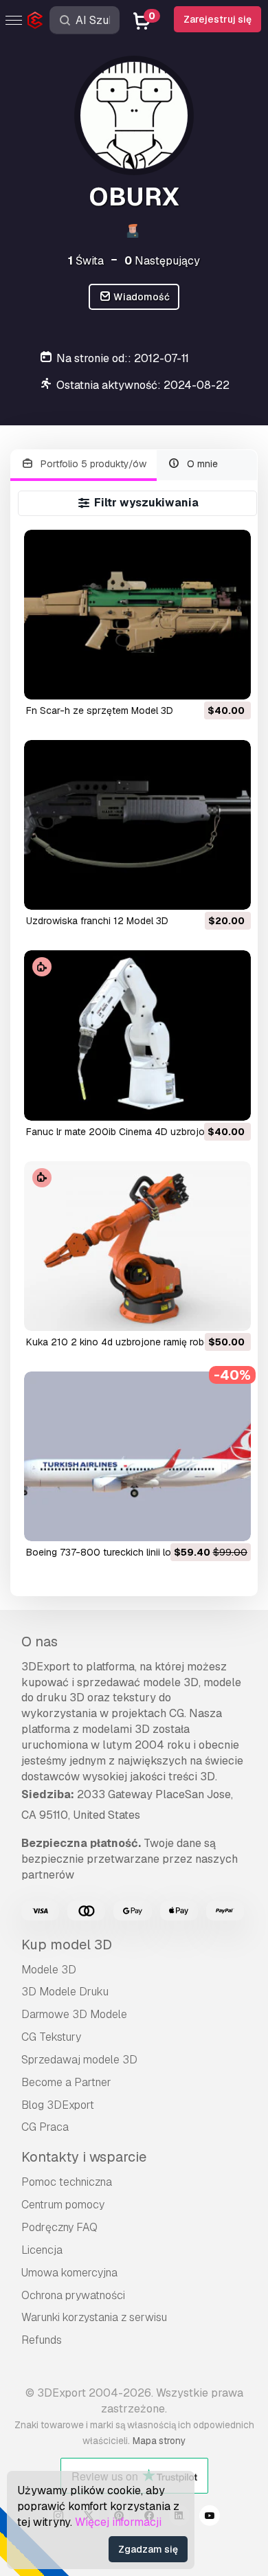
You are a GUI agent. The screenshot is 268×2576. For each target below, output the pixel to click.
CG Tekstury (51, 2037)
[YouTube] (210, 2518)
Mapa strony (159, 2441)
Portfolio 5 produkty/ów (92, 464)
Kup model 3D (67, 1945)
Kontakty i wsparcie (84, 2157)
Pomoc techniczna (67, 2182)
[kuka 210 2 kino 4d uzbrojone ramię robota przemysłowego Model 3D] (137, 1246)
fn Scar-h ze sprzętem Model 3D (100, 710)
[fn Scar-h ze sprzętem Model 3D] (137, 615)
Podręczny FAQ (59, 2227)
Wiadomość (141, 297)
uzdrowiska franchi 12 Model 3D (97, 921)
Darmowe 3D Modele (74, 2014)
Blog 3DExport (58, 2105)
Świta (86, 261)
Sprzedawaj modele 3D (79, 2060)
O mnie (201, 464)
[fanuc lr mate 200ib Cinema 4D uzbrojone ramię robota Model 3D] (137, 1035)
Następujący (162, 261)
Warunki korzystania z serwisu (94, 2317)
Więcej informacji (118, 2522)
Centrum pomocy (63, 2205)
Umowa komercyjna (69, 2273)
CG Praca (45, 2127)
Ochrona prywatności (73, 2295)
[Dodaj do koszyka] (203, 680)
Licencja (42, 2250)
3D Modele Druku (65, 1992)
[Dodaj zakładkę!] (231, 680)
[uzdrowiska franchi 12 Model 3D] (137, 825)
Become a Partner (66, 2082)
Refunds (42, 2340)
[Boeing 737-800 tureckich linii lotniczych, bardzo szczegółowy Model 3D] (137, 1456)
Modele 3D (49, 1970)
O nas (40, 1642)
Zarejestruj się (217, 19)
